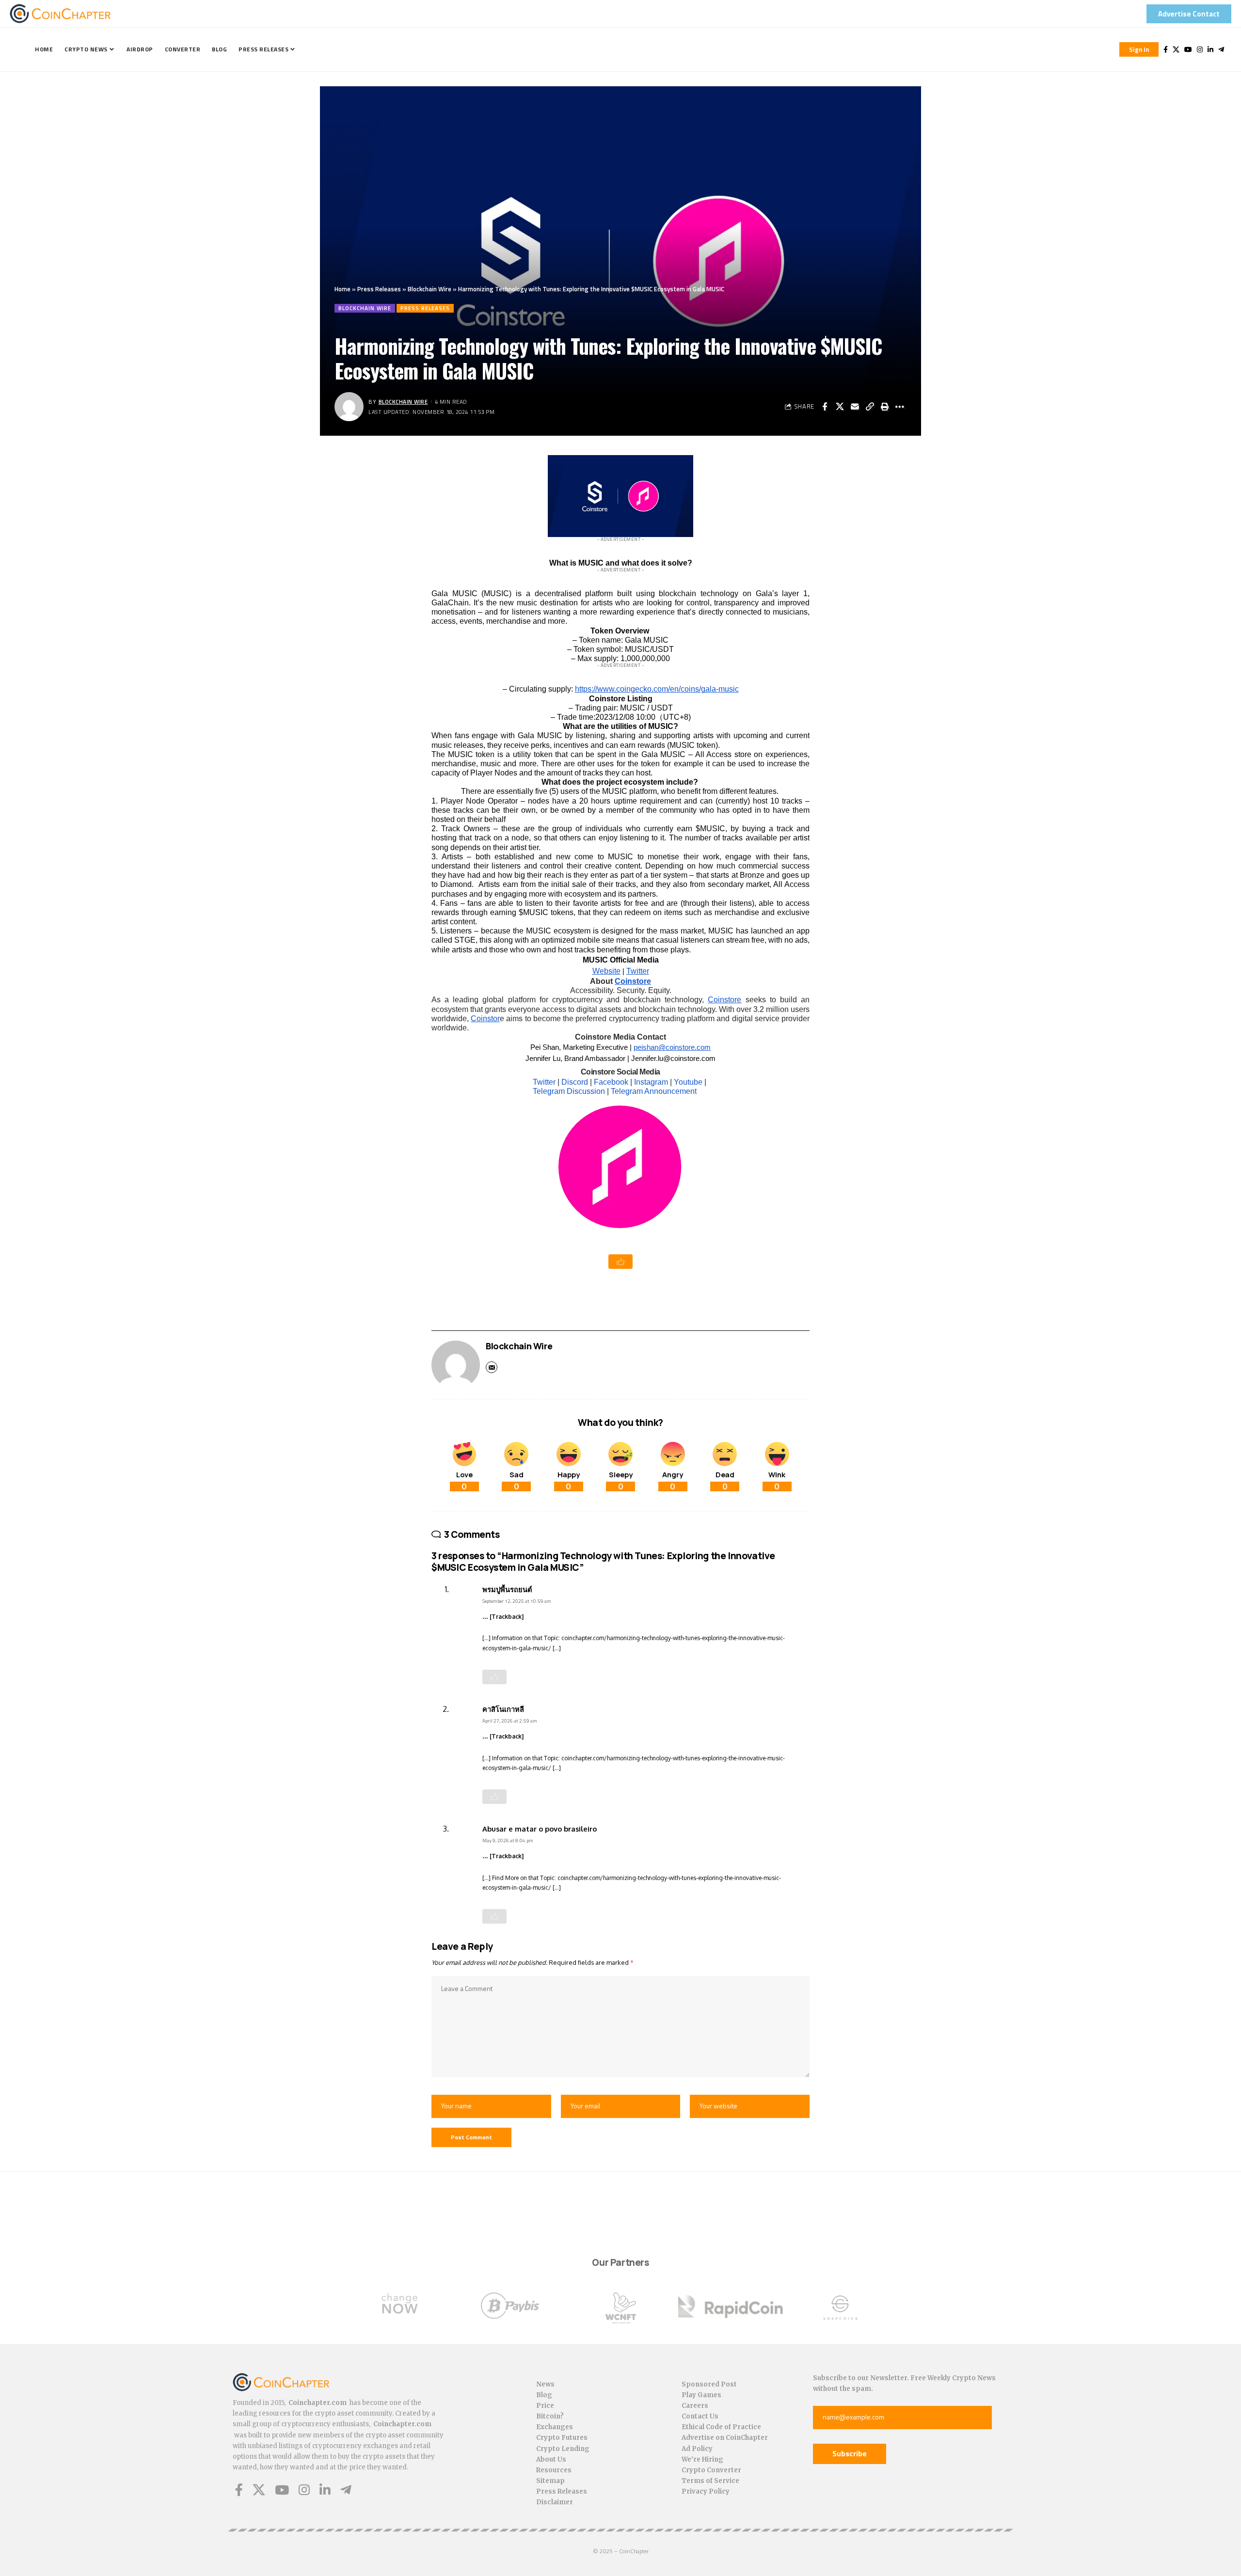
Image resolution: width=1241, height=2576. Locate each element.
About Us (551, 2459)
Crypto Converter (711, 2470)
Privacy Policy (706, 2491)
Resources (554, 2470)
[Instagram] (1200, 49)
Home (342, 289)
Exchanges (555, 2427)
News (545, 2384)
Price (545, 2406)
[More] (900, 407)
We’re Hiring (702, 2459)
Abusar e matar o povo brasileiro (540, 1829)
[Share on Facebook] (825, 407)
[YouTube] (1188, 49)
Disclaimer (555, 2502)
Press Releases (379, 289)
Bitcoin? (550, 2416)
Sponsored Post (709, 2384)
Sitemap (550, 2481)
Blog (544, 2395)
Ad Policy (697, 2449)
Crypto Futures (562, 2438)
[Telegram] (1221, 49)
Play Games (701, 2395)
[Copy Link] (870, 407)
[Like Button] (620, 1262)
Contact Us (700, 2416)
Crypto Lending (563, 2449)
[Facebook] (1166, 49)
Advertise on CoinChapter (725, 2438)
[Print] (885, 407)
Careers (695, 2406)
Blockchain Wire (430, 289)
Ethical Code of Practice (721, 2427)
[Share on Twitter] (840, 407)
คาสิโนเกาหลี (503, 1709)
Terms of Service (710, 2481)
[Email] (855, 407)
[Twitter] (1176, 49)
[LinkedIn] (1210, 49)
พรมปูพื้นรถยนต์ (507, 1589)
